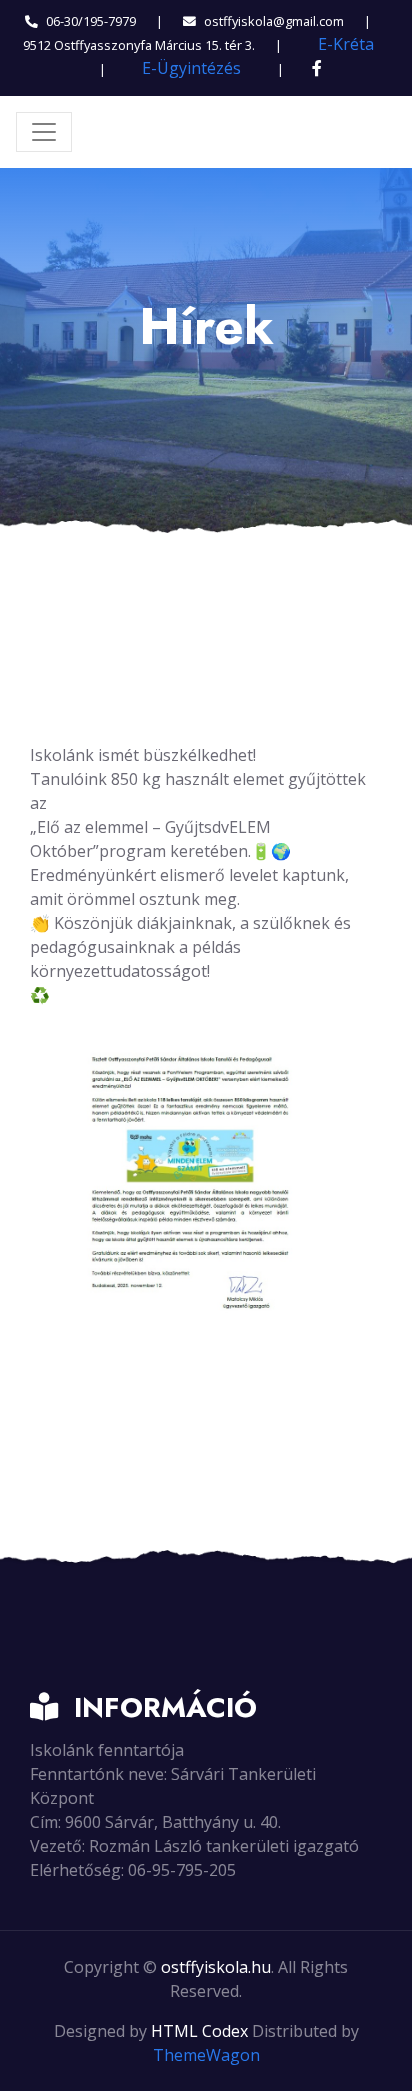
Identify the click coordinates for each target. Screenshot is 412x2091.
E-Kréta (346, 44)
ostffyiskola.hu (216, 1967)
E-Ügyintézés (191, 68)
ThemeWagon (206, 2055)
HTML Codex (199, 2031)
